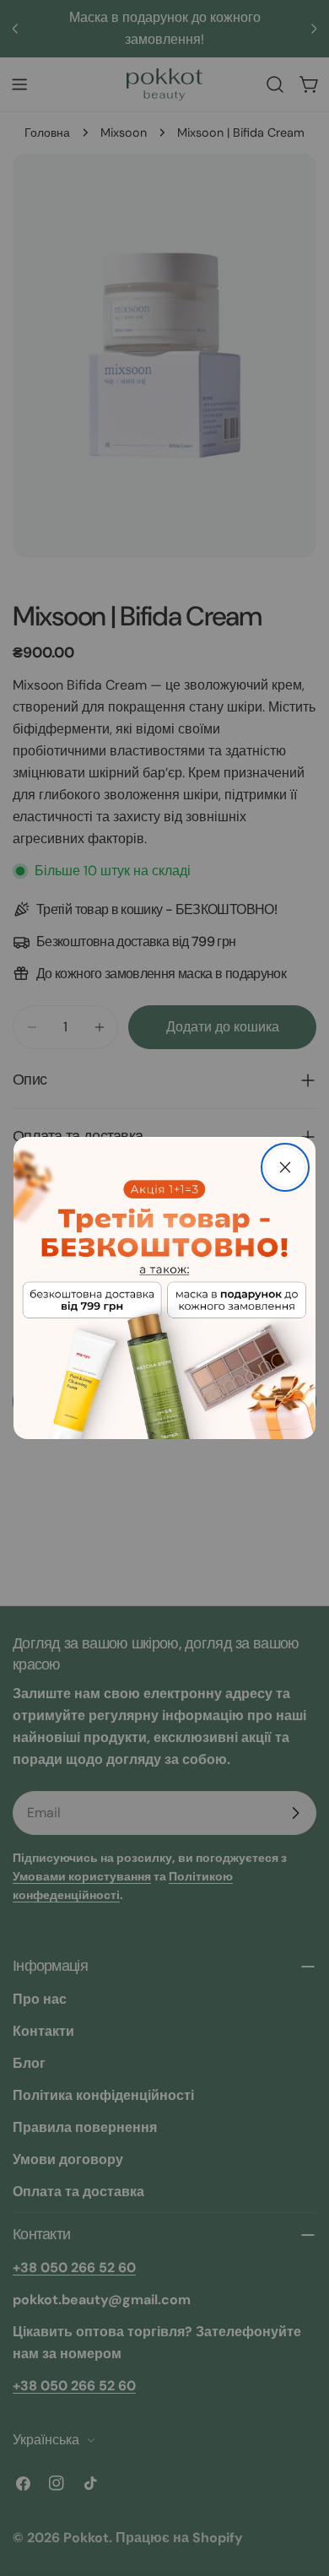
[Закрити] (285, 1167)
